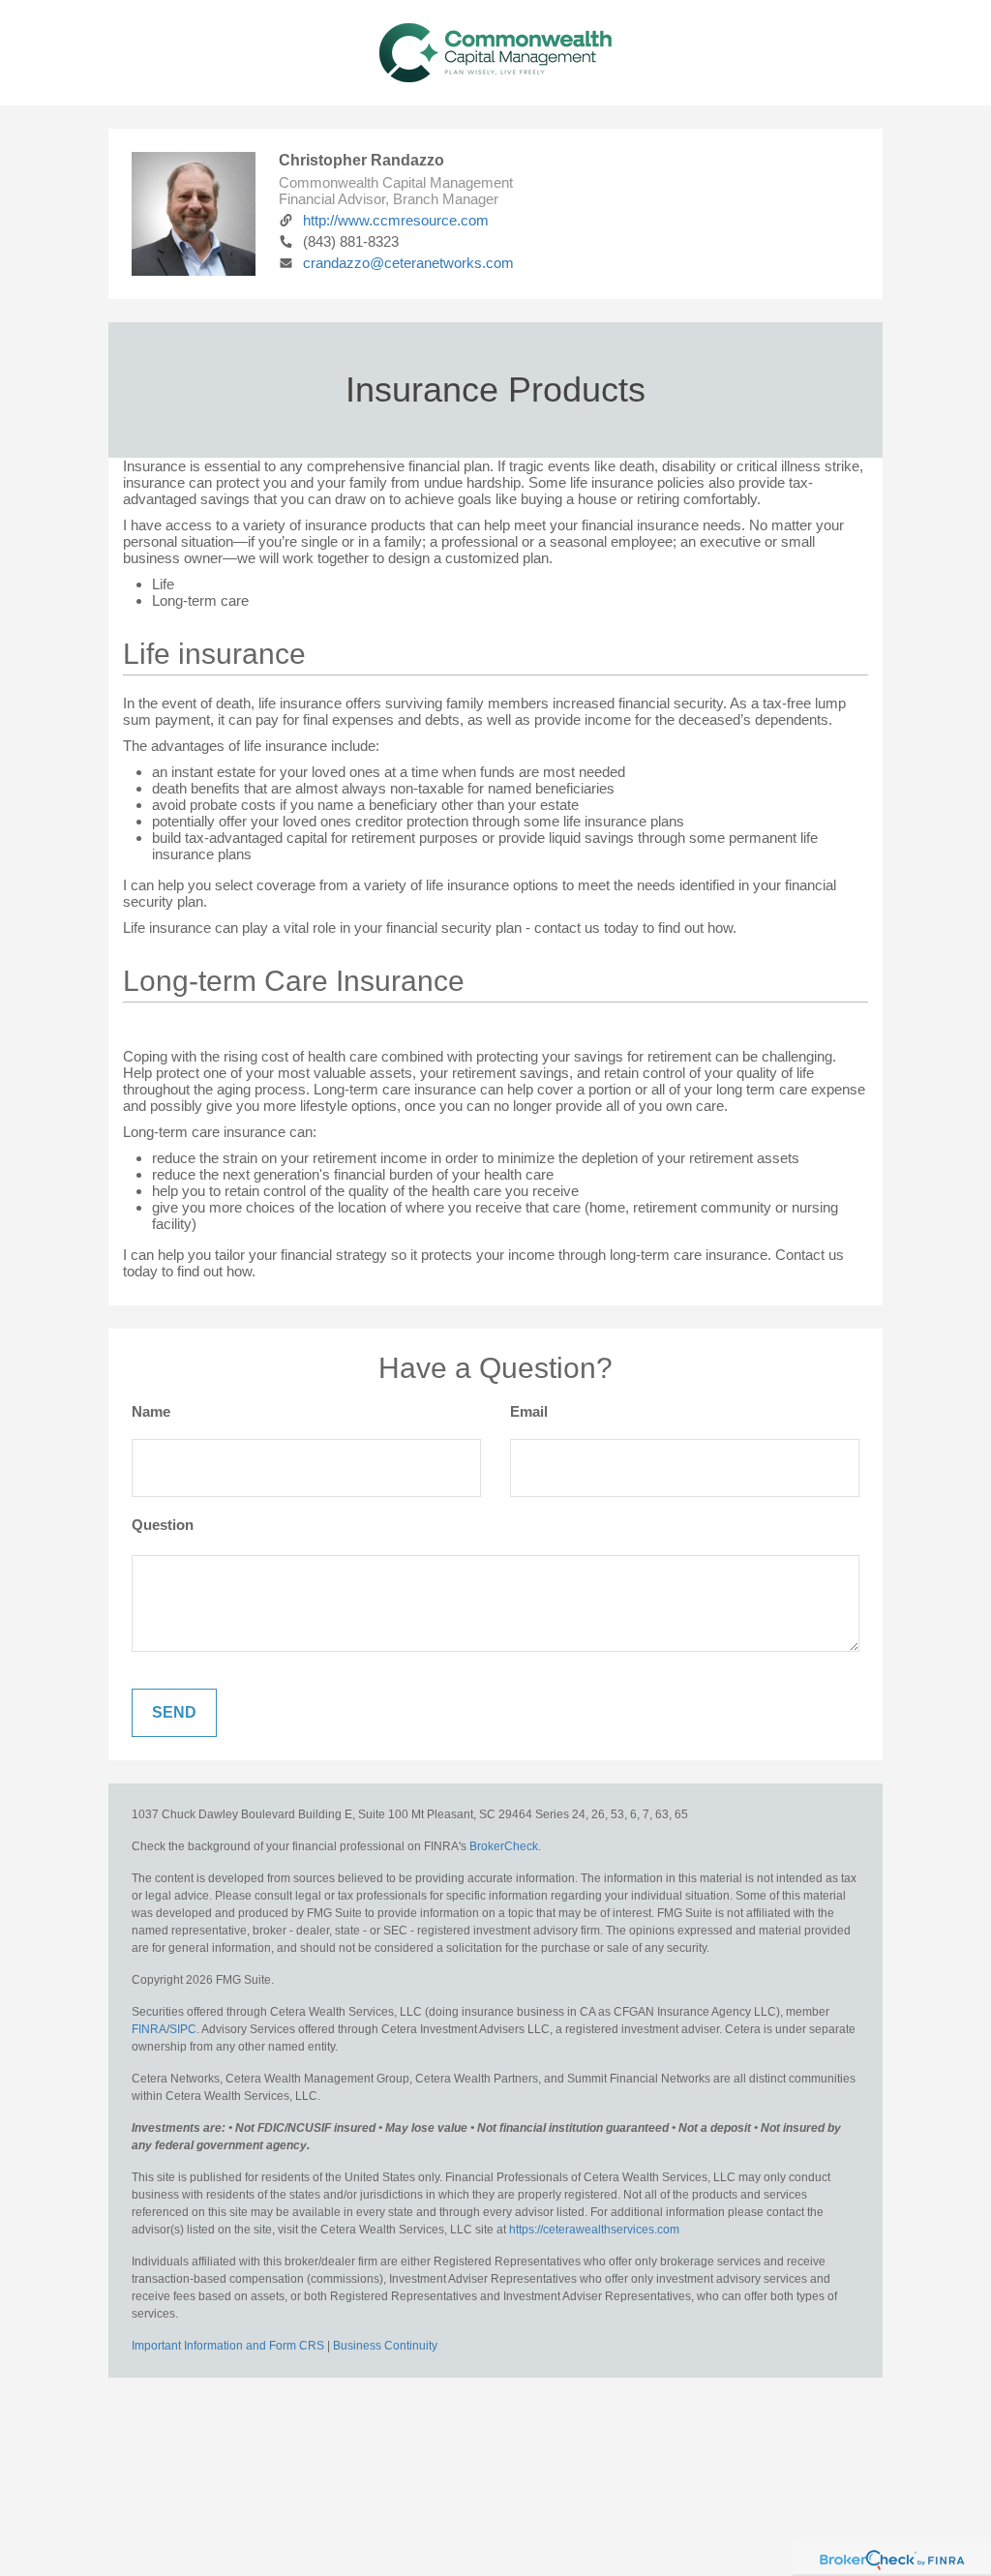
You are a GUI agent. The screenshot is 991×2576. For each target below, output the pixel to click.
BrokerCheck (504, 1846)
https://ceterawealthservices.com (594, 2230)
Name (151, 1411)
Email (529, 1411)
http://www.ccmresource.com (396, 220)
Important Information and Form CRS (228, 2346)
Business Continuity (385, 2346)
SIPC (183, 2029)
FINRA (149, 2029)
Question (163, 1525)
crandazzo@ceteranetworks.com (408, 263)
